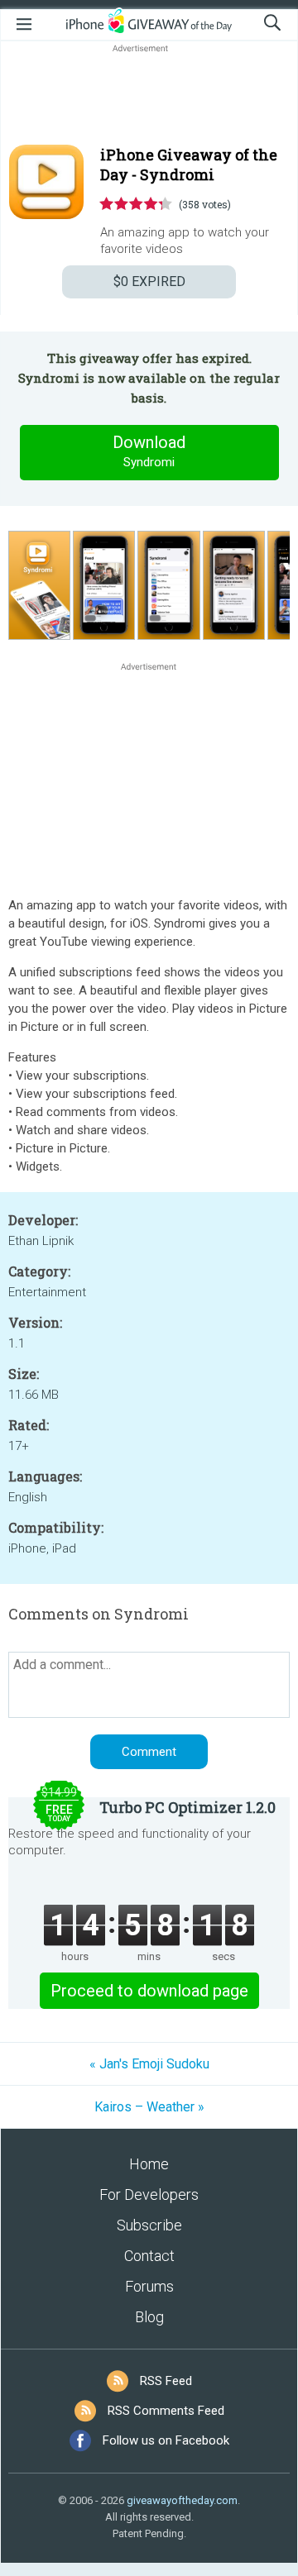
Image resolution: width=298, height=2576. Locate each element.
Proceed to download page (149, 1991)
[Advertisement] (149, 96)
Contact (149, 2256)
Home (149, 2164)
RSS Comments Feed (166, 2411)
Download (149, 451)
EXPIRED (149, 281)
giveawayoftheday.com (182, 2500)
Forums (149, 2286)
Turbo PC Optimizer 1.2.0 (187, 1807)
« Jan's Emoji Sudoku (149, 2064)
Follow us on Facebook (166, 2440)
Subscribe (149, 2225)
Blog (149, 2317)
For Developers (149, 2194)
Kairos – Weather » (149, 2107)
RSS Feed (166, 2381)
